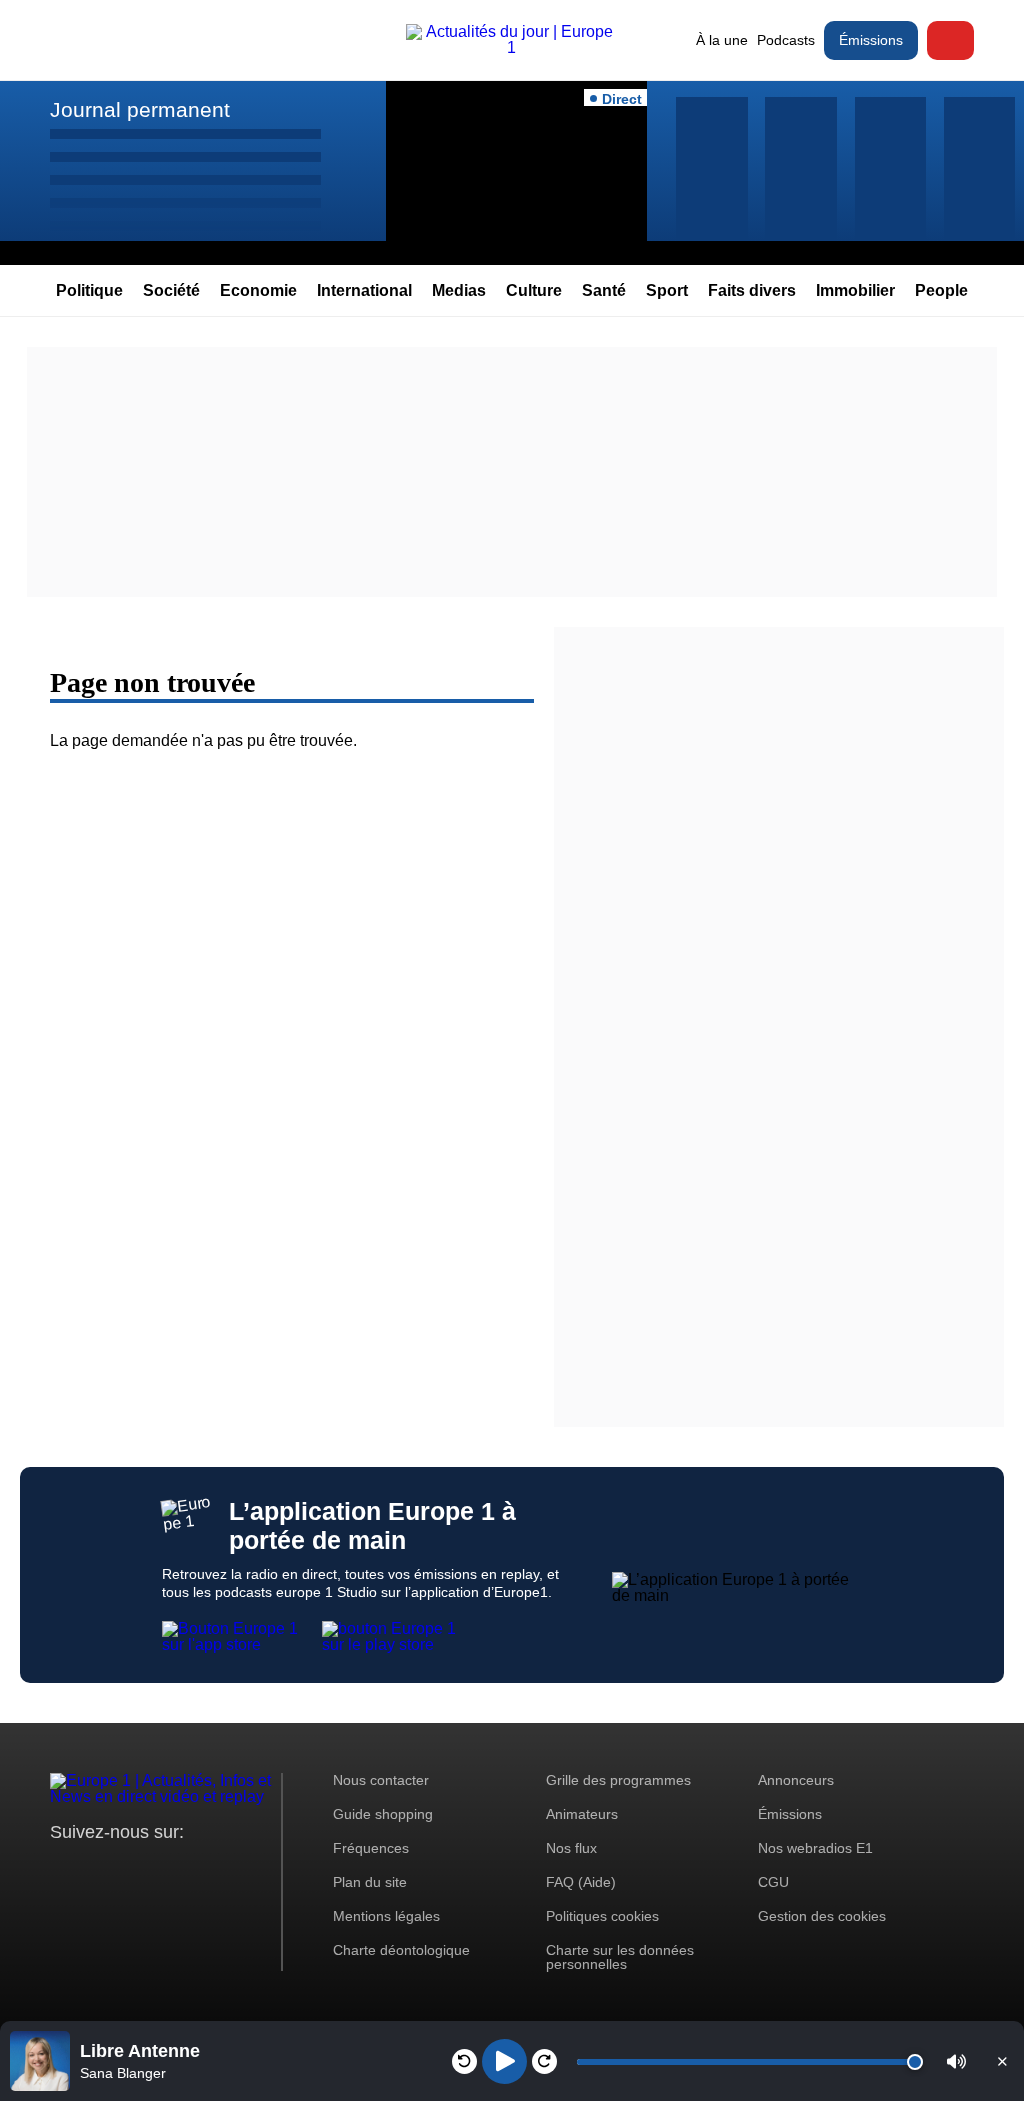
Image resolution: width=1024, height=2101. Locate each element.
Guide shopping (383, 1814)
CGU (773, 1882)
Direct (950, 40)
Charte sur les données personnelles (620, 1957)
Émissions (871, 40)
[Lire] (504, 2061)
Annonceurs (796, 1780)
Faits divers (752, 290)
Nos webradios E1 (815, 1848)
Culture (534, 290)
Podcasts (786, 40)
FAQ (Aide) (581, 1882)
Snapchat (198, 1869)
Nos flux (571, 1848)
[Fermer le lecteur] (1002, 2061)
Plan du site (370, 1882)
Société (171, 290)
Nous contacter (381, 1780)
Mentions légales (386, 1916)
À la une (722, 40)
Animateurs (582, 1814)
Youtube (164, 1869)
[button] (956, 2061)
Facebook (130, 1869)
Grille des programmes (618, 1780)
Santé (604, 290)
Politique (89, 290)
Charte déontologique (401, 1950)
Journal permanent (140, 109)
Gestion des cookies (822, 1916)
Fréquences (371, 1848)
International (364, 290)
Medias (459, 290)
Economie (258, 290)
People (941, 290)
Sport (667, 290)
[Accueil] (512, 47)
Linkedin (232, 1869)
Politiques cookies (602, 1916)
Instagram (96, 1869)
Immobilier (855, 290)
